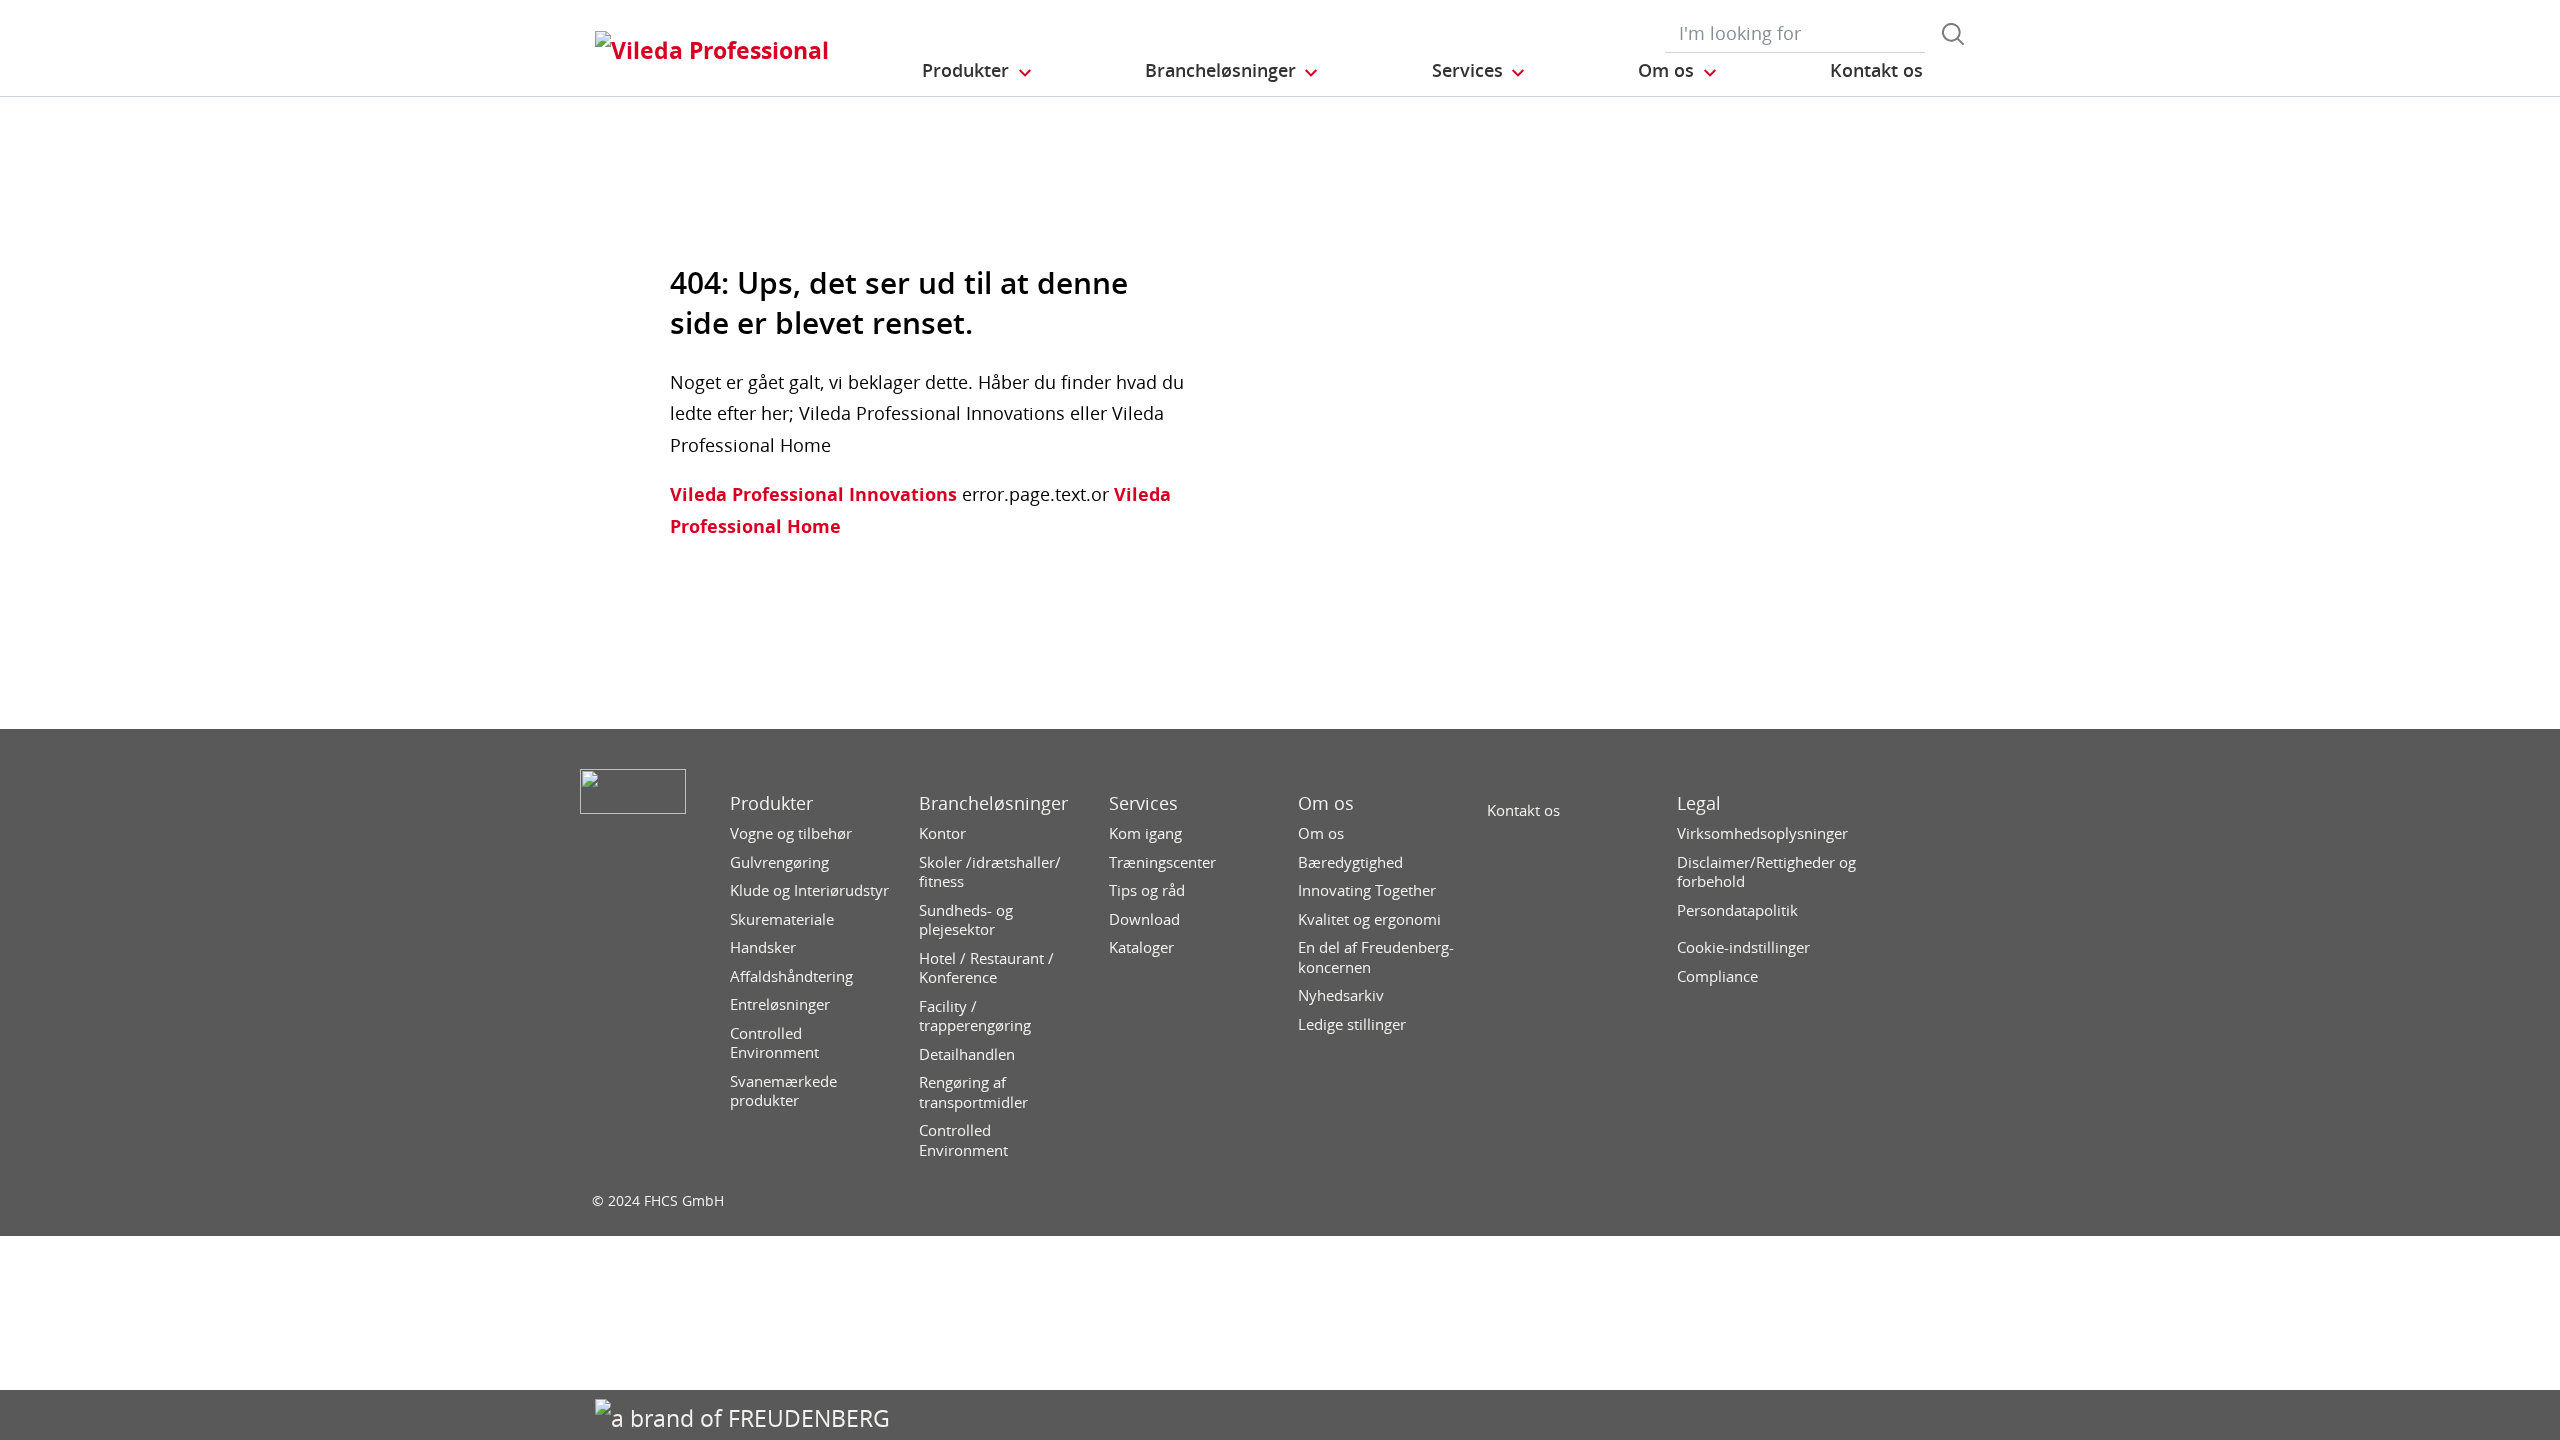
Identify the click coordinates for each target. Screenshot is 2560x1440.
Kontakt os (1523, 810)
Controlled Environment (774, 1043)
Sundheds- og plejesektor (966, 920)
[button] (978, 71)
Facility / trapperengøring (975, 1016)
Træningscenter (1162, 862)
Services (1143, 803)
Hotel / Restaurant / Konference (986, 968)
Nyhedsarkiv (1341, 995)
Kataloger (1141, 947)
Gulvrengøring (779, 862)
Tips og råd (1147, 890)
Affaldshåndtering (791, 976)
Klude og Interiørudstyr (809, 890)
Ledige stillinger (1352, 1024)
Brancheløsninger (993, 803)
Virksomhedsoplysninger (1762, 833)
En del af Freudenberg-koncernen (1376, 957)
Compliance (1717, 976)
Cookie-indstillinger (1743, 947)
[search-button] (1953, 34)
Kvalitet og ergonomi (1369, 919)
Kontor (942, 833)
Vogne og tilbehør (791, 833)
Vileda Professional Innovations (813, 494)
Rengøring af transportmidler (973, 1092)
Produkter (771, 803)
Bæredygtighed (1350, 862)
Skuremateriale (782, 919)
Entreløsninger (780, 1004)
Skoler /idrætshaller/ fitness (990, 872)
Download (1144, 919)
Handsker (763, 947)
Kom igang (1145, 833)
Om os (1326, 803)
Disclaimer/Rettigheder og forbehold (1766, 872)
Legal (1699, 803)
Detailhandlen (967, 1054)
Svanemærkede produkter (783, 1091)
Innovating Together (1367, 890)
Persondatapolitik (1737, 910)
